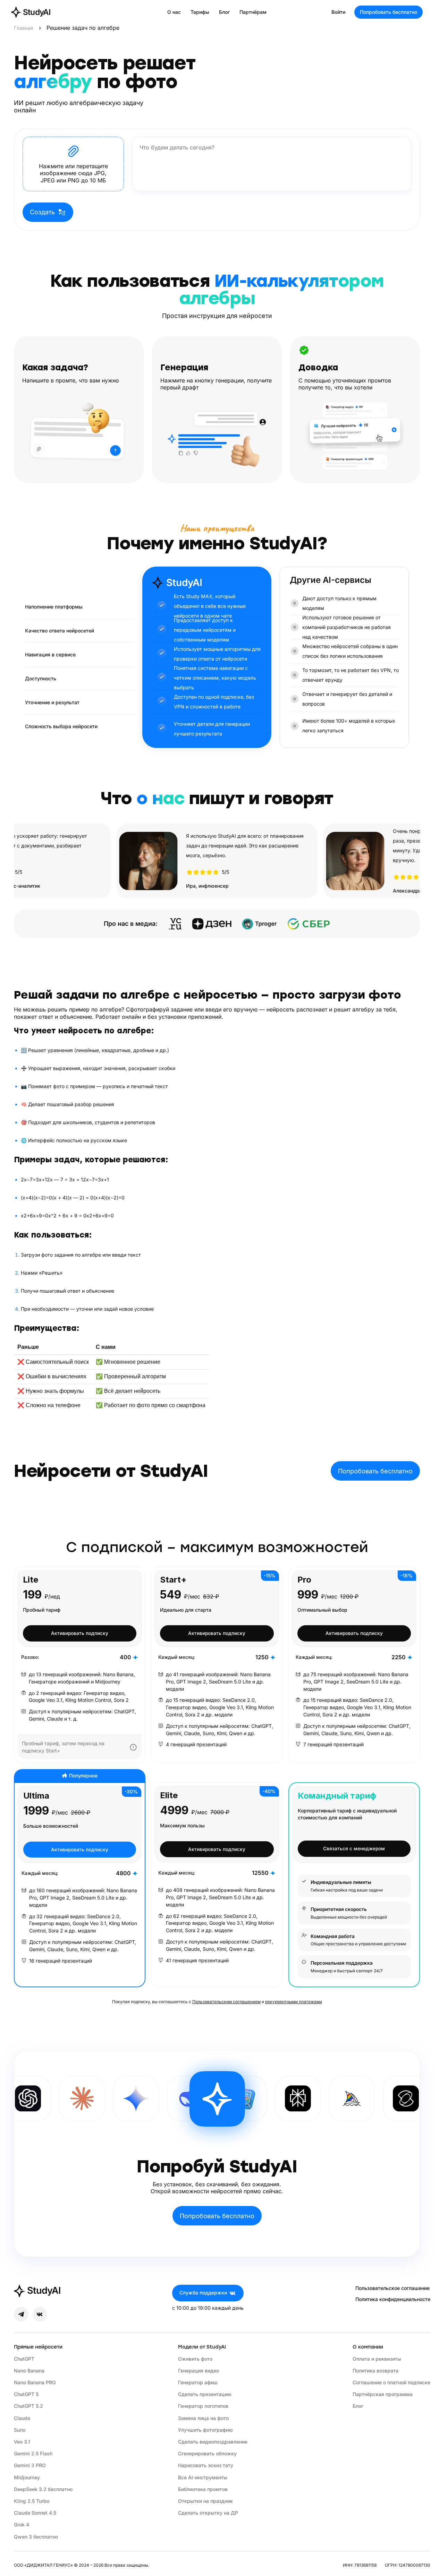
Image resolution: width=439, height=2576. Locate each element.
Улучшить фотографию (205, 2430)
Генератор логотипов (203, 2406)
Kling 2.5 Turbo (32, 2501)
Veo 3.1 (22, 2442)
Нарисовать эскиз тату (206, 2465)
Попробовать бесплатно (389, 12)
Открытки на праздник (205, 2501)
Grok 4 (22, 2525)
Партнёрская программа (383, 2394)
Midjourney (27, 2477)
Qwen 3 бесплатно (36, 2537)
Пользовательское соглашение (392, 2288)
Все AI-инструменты (203, 2477)
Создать (42, 212)
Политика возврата (375, 2371)
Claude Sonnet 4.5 (35, 2513)
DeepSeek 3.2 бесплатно (43, 2489)
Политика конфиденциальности (393, 2299)
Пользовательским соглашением (226, 2002)
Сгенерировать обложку (207, 2453)
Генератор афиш (198, 2382)
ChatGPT (24, 2359)
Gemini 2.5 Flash (33, 2453)
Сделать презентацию (205, 2394)
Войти (338, 12)
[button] (73, 164)
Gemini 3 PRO (30, 2465)
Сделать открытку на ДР (208, 2513)
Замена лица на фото (203, 2418)
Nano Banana (29, 2371)
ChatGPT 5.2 (28, 2406)
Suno (20, 2430)
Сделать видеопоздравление (213, 2442)
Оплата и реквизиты (377, 2359)
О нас (174, 12)
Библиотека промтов (203, 2489)
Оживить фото (195, 2359)
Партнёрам (253, 12)
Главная (24, 28)
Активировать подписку (80, 1633)
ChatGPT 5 (26, 2394)
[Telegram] (21, 2314)
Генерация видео (199, 2371)
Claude (22, 2418)
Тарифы (200, 12)
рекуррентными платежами (294, 2002)
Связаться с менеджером (354, 1849)
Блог (224, 12)
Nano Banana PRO (35, 2382)
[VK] (40, 2314)
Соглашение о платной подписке (391, 2382)
